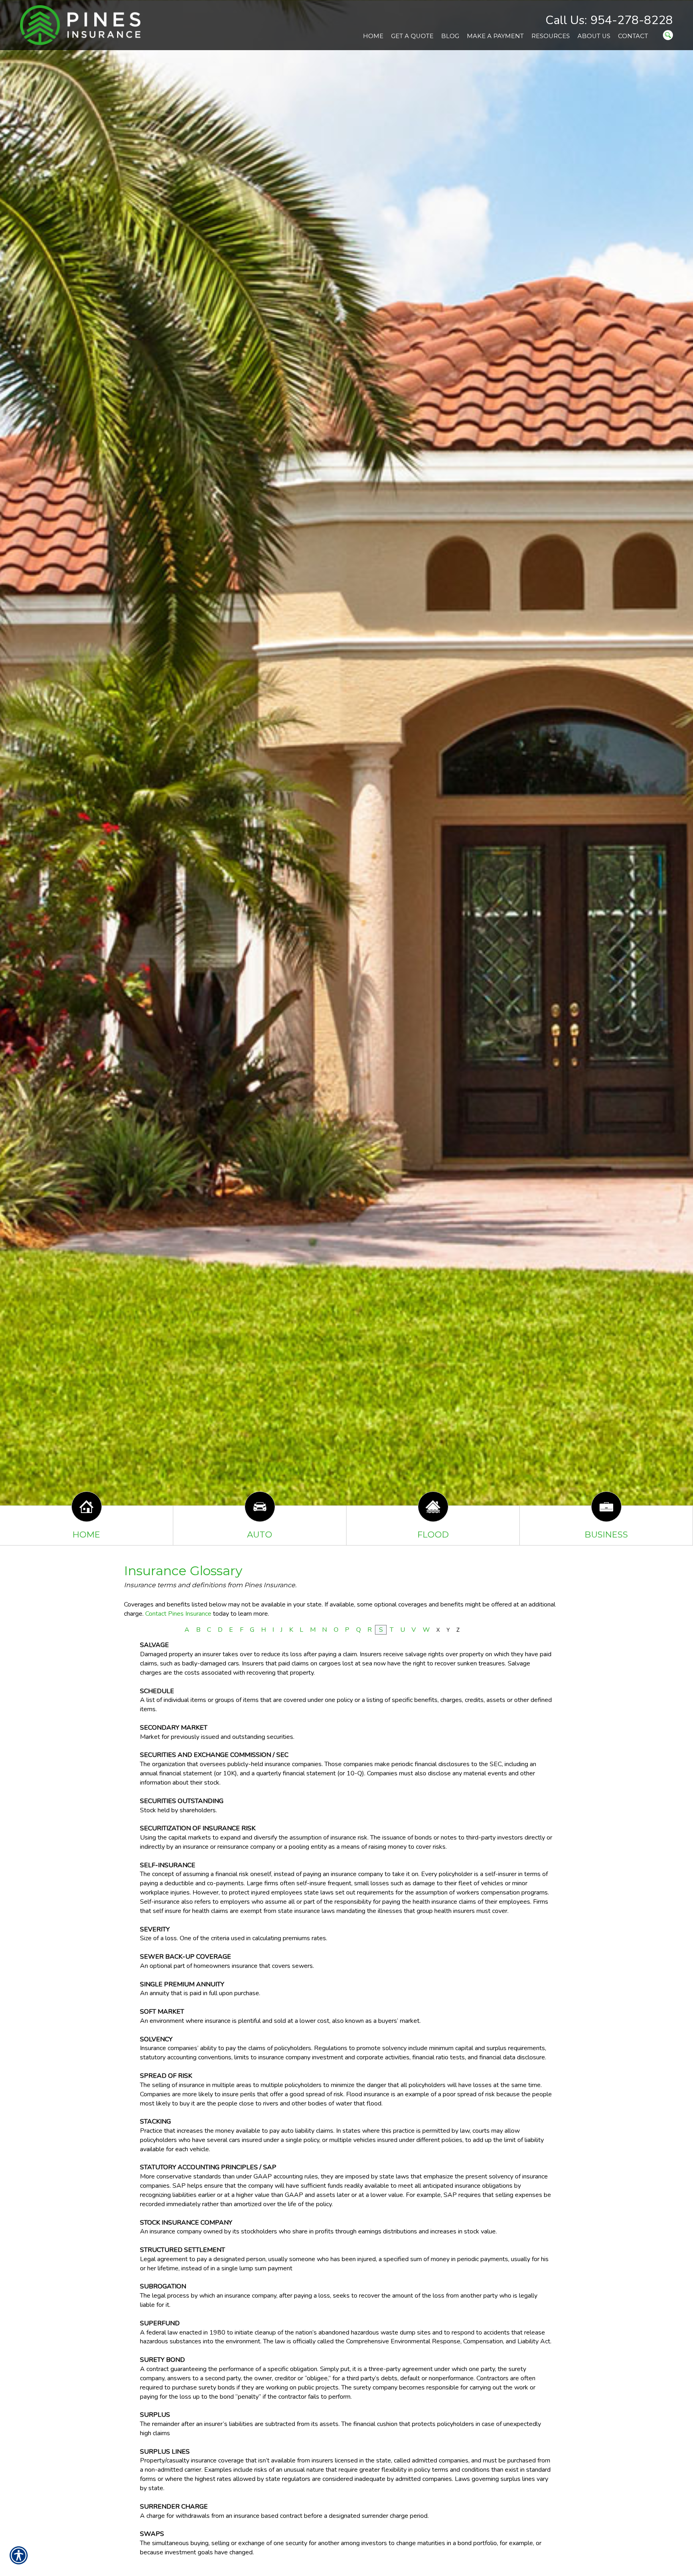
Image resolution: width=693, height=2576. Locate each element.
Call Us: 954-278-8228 (609, 20)
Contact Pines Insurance (178, 1614)
